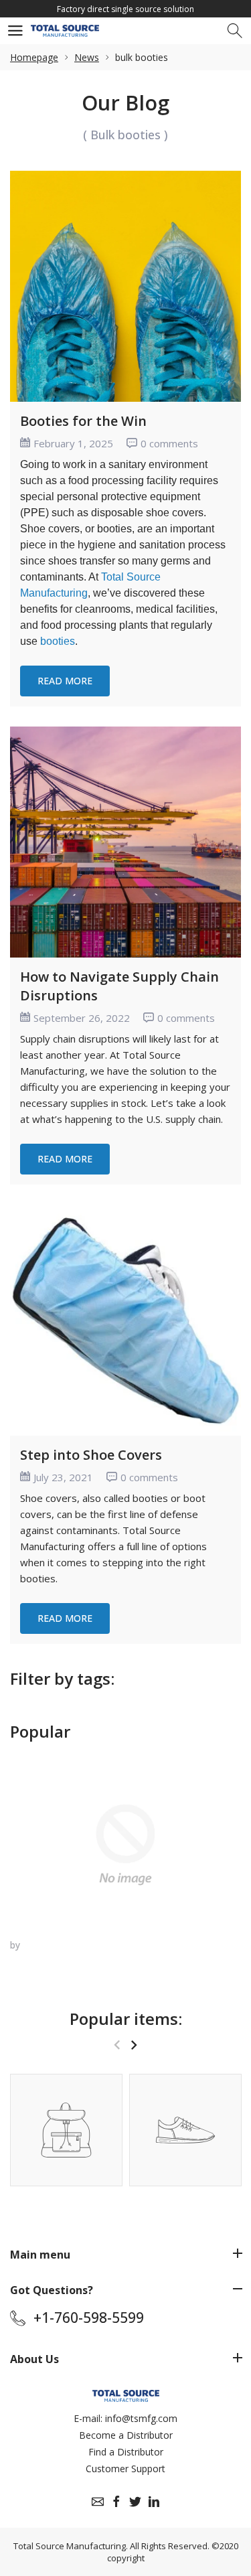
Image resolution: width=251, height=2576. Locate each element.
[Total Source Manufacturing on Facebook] (116, 2502)
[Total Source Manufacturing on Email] (98, 2502)
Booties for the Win (83, 421)
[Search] (236, 31)
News (87, 57)
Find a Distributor (126, 2452)
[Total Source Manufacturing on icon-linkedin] (154, 2502)
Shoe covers (49, 1498)
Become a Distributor (126, 2435)
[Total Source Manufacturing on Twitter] (135, 2502)
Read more (65, 681)
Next (134, 2045)
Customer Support (125, 2469)
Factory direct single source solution (125, 9)
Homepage (34, 57)
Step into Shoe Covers (91, 1455)
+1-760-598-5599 (89, 2318)
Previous (117, 2045)
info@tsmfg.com (141, 2418)
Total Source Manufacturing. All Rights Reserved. (111, 2546)
